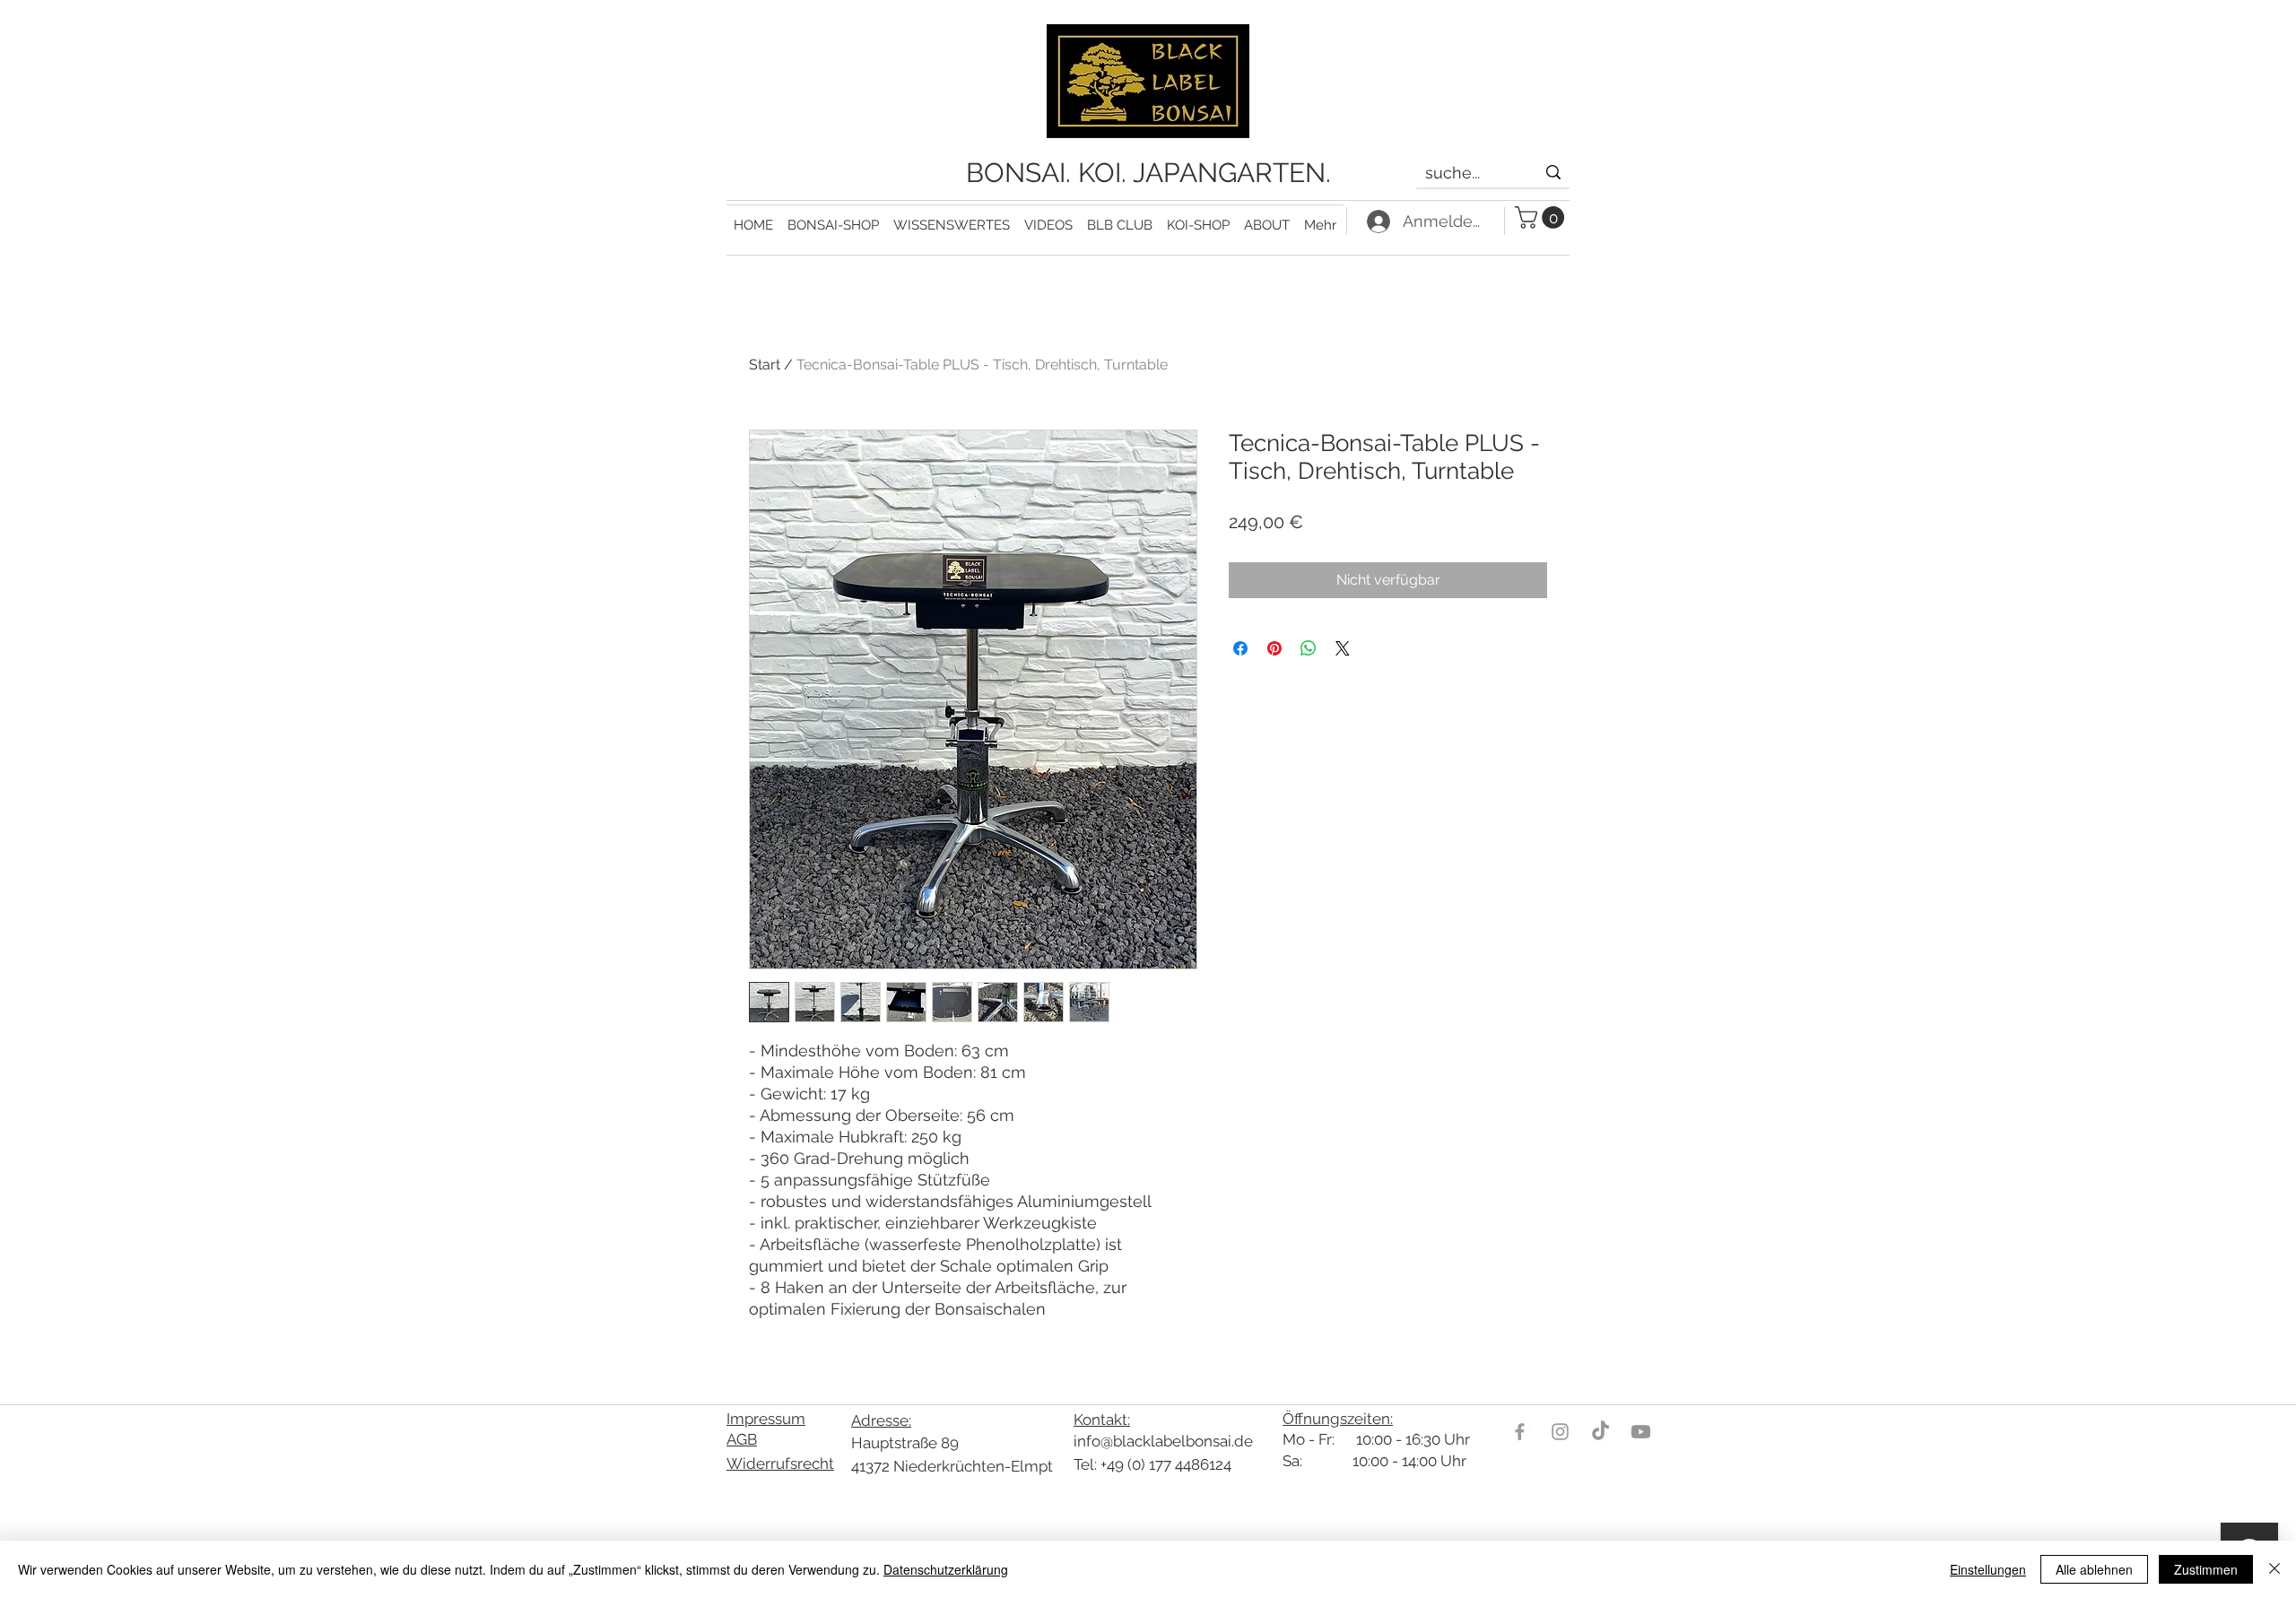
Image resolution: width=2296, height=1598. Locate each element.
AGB (742, 1439)
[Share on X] (1343, 648)
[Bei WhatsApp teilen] (1309, 648)
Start (765, 365)
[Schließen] (2274, 1569)
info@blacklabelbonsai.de (1163, 1441)
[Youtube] (1641, 1432)
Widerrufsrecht (780, 1463)
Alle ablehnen (2094, 1569)
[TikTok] (1600, 1432)
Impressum (766, 1419)
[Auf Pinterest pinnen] (1274, 648)
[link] (1542, 217)
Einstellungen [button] (1988, 1569)
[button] (952, 217)
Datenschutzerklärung (946, 1569)
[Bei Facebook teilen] (1240, 648)
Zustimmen (2206, 1569)
